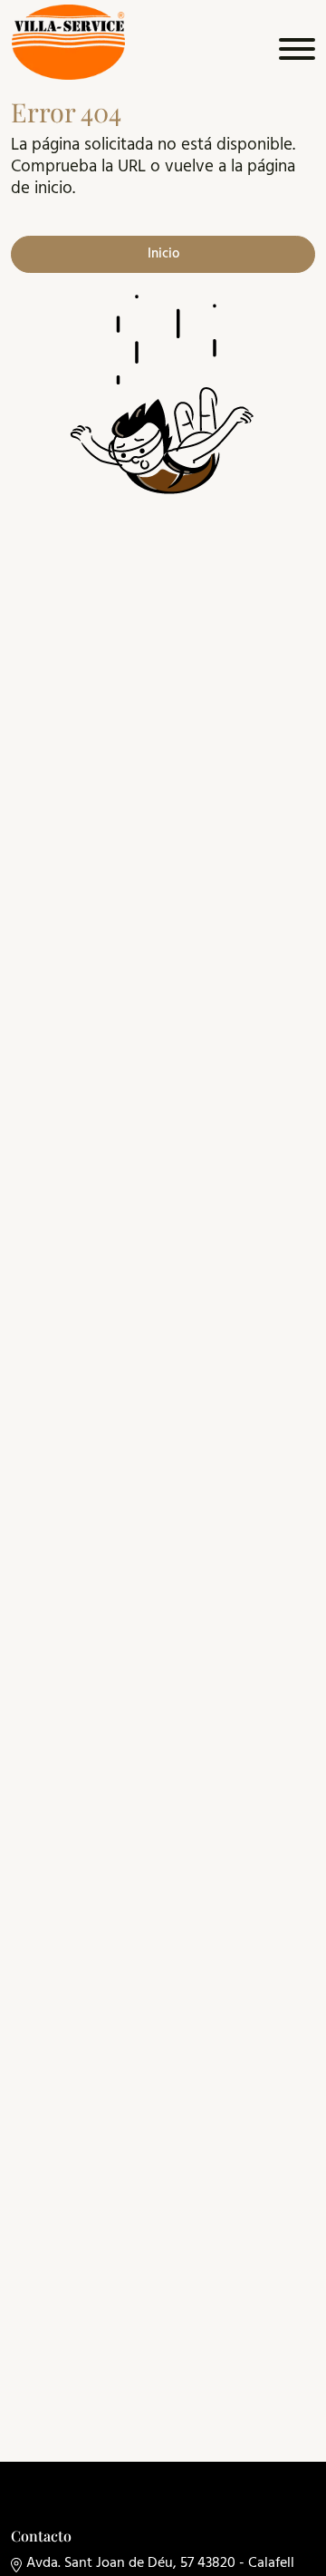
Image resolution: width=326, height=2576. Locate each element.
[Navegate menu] (294, 53)
